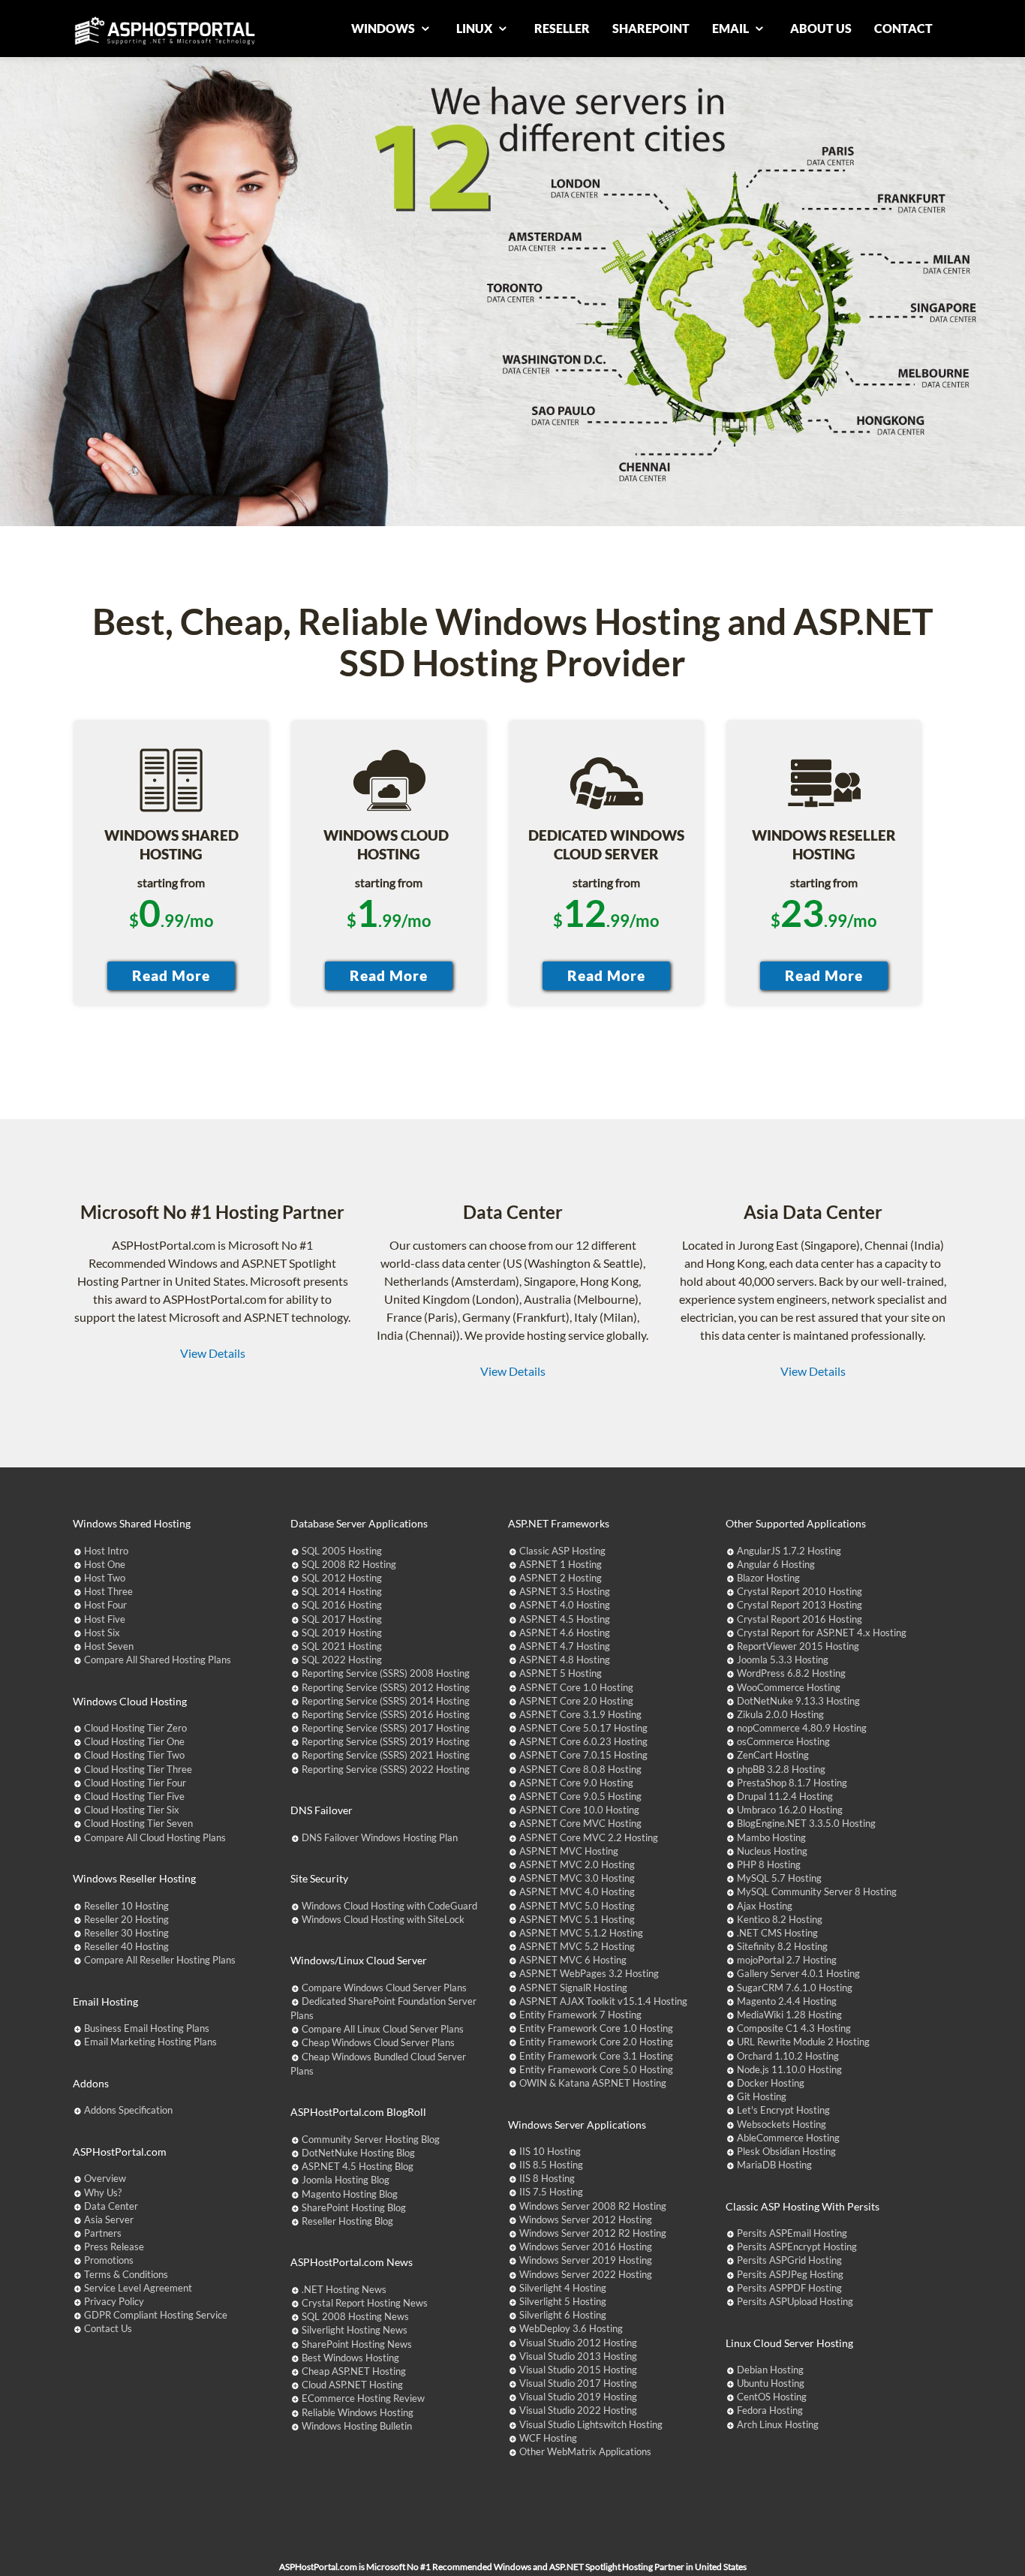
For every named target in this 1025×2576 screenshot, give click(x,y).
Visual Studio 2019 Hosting (578, 2397)
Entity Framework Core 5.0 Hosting (596, 2069)
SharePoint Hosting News (357, 2344)
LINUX (475, 28)
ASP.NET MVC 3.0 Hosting (577, 1878)
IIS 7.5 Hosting (551, 2192)
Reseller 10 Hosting (126, 1906)
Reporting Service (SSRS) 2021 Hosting (386, 1755)
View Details (213, 1353)
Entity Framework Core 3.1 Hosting (596, 2056)
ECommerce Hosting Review (363, 2398)
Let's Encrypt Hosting (783, 2110)
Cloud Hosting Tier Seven (138, 1823)
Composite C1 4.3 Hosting (794, 2028)
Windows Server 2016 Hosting (586, 2246)
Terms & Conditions (126, 2274)
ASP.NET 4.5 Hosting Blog (358, 2166)
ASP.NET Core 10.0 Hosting (579, 1810)
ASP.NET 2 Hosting (561, 1578)
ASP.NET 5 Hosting (561, 1673)
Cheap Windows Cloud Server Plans (378, 2042)
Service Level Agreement (138, 2288)
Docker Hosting (771, 2083)
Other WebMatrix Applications (585, 2451)
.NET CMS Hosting (777, 1933)
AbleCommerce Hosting (788, 2138)
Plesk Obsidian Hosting (786, 2151)
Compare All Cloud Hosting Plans (155, 1837)
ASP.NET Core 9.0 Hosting (576, 1783)
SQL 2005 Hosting (342, 1551)
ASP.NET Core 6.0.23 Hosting (583, 1741)
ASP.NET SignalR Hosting (573, 1988)
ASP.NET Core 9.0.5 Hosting (580, 1796)
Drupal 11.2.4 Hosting (785, 1796)
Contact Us (108, 2328)
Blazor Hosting (768, 1578)
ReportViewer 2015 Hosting (798, 1646)
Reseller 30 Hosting (126, 1933)
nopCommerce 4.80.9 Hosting (802, 1728)
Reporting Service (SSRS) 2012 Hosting (386, 1687)
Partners (103, 2233)
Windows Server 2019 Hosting (586, 2260)
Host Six (102, 1633)
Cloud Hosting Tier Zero (135, 1728)
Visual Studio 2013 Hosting (578, 2356)
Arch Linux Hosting (778, 2424)
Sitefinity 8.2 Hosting (782, 1946)
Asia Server (109, 2219)
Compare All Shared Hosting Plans (158, 1660)
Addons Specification (128, 2110)
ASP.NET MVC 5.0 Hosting (577, 1906)
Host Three (108, 1591)
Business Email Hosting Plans (147, 2028)
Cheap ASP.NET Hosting (354, 2371)
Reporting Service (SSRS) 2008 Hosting (386, 1673)
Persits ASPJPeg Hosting (790, 2274)
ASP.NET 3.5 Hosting (565, 1591)
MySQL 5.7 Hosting (779, 1878)
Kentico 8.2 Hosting (780, 1919)
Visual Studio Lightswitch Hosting (591, 2424)
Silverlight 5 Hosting (563, 2301)
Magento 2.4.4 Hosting (787, 2001)
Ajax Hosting (765, 1906)
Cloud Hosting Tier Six (132, 1810)
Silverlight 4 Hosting (563, 2288)
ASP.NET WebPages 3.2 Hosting (589, 1973)
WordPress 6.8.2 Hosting (791, 1673)
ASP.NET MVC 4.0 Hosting (577, 1891)
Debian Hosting (770, 2370)
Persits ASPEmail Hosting (792, 2233)
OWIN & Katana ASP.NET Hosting (593, 2083)
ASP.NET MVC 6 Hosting (573, 1960)
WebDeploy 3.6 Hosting (571, 2328)
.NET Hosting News (344, 2289)
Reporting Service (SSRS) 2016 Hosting (386, 1714)
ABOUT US (821, 28)
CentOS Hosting (772, 2397)
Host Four (105, 1605)
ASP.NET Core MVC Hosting (580, 1823)
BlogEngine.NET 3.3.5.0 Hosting (806, 1823)
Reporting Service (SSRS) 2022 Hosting (386, 1769)
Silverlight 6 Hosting (563, 2315)
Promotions (109, 2260)
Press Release (114, 2246)
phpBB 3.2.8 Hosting (781, 1769)
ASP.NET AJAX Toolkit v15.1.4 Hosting (603, 2001)
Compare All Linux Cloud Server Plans (383, 2029)
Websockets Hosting (782, 2124)
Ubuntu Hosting (771, 2383)
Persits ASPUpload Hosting (795, 2301)
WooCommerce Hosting (789, 1687)
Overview (105, 2178)
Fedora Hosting (770, 2410)
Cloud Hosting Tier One (134, 1741)
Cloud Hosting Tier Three (138, 1769)
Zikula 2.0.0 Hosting (780, 1714)
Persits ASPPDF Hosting (789, 2288)
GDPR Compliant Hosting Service (156, 2315)
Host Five (105, 1619)
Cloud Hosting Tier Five (134, 1796)
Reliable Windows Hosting (358, 2412)
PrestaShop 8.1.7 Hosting (792, 1783)
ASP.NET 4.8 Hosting (565, 1660)
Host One (105, 1564)
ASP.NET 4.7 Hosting (565, 1646)
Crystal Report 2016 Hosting (800, 1619)
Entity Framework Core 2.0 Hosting (596, 2042)
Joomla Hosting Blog (346, 2180)
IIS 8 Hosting (547, 2178)
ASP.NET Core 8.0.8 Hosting (580, 1769)
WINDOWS (384, 28)
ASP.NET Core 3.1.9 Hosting (580, 1714)
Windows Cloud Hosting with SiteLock (383, 1919)
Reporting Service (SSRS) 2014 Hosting (386, 1701)
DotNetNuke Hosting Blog (358, 2153)
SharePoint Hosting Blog (354, 2207)
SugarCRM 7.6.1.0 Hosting (795, 1988)
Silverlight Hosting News (355, 2330)
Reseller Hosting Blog (347, 2221)
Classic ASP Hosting (562, 1551)
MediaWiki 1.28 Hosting (789, 2015)
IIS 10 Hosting (550, 2151)
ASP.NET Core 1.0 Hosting (576, 1687)
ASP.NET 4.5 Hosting (565, 1619)
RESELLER (562, 28)
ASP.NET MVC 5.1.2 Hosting (581, 1933)
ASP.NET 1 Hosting (561, 1564)
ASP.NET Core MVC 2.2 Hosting (589, 1837)
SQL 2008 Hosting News (355, 2316)
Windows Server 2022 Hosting (586, 2274)
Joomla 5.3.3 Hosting (783, 1660)
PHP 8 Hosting (769, 1864)
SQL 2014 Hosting (342, 1591)
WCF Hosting (548, 2438)
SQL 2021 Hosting (342, 1646)
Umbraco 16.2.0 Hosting (790, 1810)
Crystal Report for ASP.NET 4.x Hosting (822, 1633)
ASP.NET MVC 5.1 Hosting (577, 1919)
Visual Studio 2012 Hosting (578, 2343)
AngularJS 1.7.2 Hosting (789, 1551)
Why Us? (103, 2192)
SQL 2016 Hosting (342, 1605)
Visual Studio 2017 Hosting (578, 2383)
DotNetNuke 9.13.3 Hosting (798, 1701)
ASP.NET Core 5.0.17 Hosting (583, 1728)
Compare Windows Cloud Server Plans (384, 1988)
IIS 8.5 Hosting (551, 2165)
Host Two (105, 1578)
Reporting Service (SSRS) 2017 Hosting (386, 1728)
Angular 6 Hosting (776, 1564)
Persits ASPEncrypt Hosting (797, 2246)
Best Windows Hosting (350, 2358)
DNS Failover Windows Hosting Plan (380, 1837)
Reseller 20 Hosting (126, 1919)
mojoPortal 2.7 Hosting (787, 1960)
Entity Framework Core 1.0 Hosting (596, 2028)
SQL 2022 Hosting (342, 1660)
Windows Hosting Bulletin (357, 2426)
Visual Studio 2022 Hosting (578, 2410)
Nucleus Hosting (772, 1851)
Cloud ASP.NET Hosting (352, 2385)
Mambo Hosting (771, 1837)
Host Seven (109, 1646)
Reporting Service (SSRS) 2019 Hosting (386, 1741)
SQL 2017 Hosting (342, 1619)
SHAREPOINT (651, 28)
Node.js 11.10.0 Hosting (789, 2069)
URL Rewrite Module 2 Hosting (803, 2042)
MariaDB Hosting (774, 2165)
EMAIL (732, 28)
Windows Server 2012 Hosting (586, 2219)
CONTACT (903, 28)
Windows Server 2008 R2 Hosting (593, 2206)
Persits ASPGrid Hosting (789, 2260)
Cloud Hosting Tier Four (135, 1783)
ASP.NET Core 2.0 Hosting (576, 1701)
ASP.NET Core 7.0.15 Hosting (583, 1755)
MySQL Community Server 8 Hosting (817, 1891)
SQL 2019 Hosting (342, 1633)
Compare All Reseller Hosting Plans (160, 1960)
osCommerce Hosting (783, 1741)
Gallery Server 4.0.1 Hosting (798, 1973)
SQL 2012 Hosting (342, 1578)
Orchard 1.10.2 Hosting (788, 2056)
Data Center (111, 2206)
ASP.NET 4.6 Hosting (565, 1633)
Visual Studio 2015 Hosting (578, 2370)
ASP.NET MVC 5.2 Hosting (577, 1946)
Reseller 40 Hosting (126, 1946)
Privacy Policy (114, 2301)
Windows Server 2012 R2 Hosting (593, 2233)
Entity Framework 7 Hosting (580, 2015)
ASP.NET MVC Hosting (569, 1851)
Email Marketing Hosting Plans (150, 2042)
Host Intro (106, 1551)
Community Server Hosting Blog (371, 2139)
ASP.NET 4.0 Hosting (565, 1605)
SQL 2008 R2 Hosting (349, 1564)
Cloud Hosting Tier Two (134, 1755)
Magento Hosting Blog (350, 2194)
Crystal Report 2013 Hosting (800, 1605)
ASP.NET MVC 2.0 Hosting (577, 1864)
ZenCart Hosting (773, 1755)
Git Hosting (762, 2096)
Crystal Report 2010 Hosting (800, 1591)
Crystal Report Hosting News (365, 2303)
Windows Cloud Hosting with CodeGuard (389, 1906)
